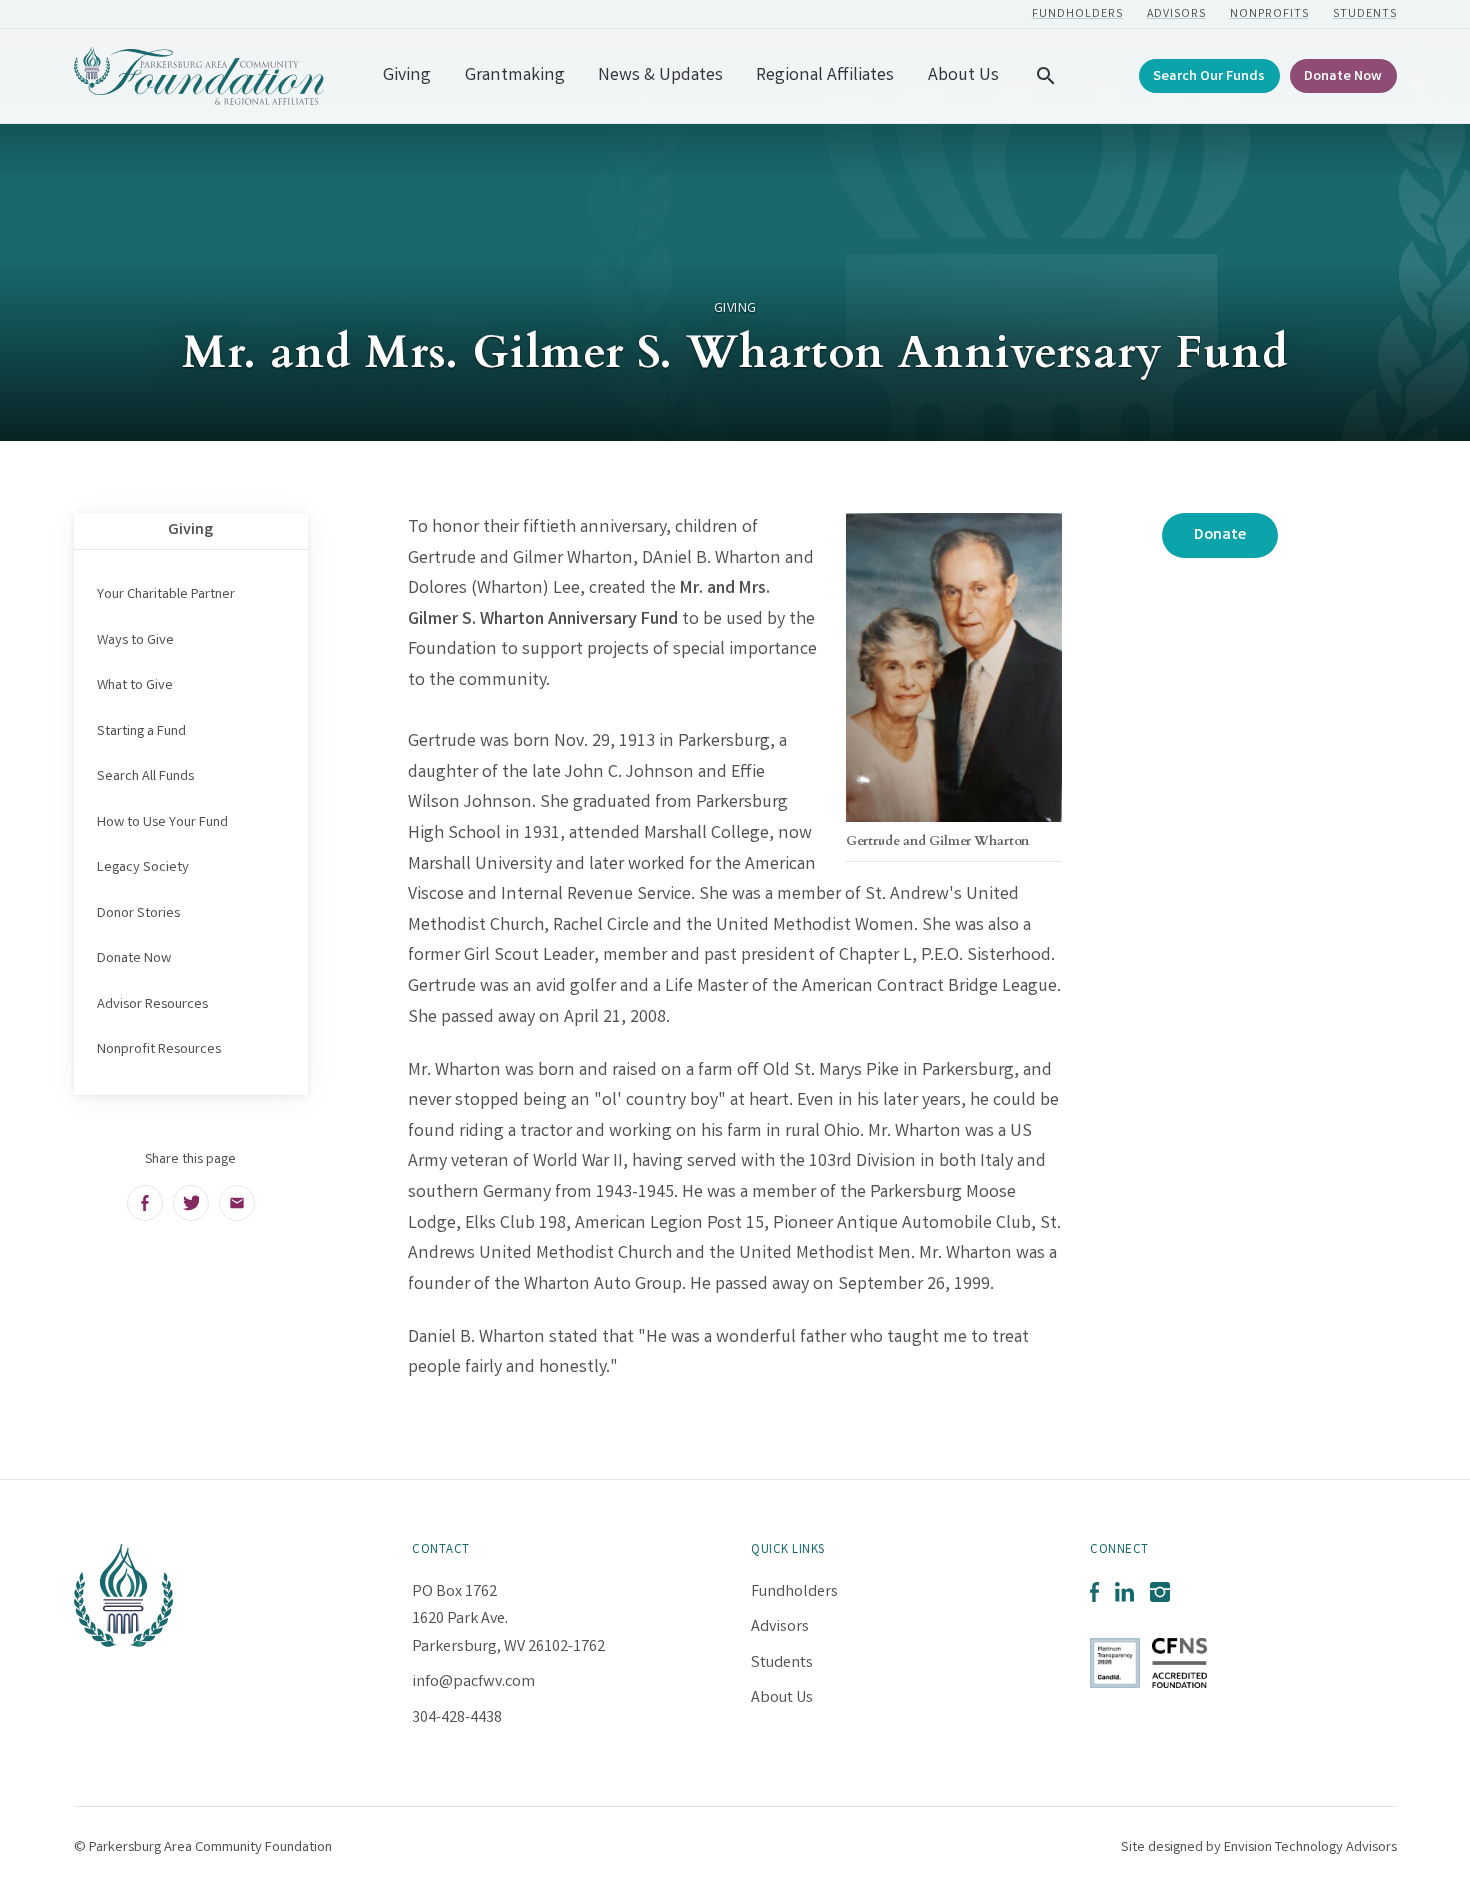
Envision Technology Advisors (1310, 1848)
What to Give (135, 686)
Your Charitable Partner (166, 595)
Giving (407, 76)
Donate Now (1343, 77)
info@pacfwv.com (473, 1682)
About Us (963, 76)
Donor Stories (138, 914)
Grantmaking (515, 76)
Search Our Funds (1209, 77)
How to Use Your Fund (162, 823)
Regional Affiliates (825, 76)
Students (1365, 14)
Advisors (1176, 14)
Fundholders (1077, 14)
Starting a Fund (141, 732)
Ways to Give (135, 641)
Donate (1220, 535)
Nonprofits (1269, 14)
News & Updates (660, 76)
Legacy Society (143, 868)
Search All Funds (145, 777)
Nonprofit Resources (159, 1050)
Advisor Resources (152, 1005)
